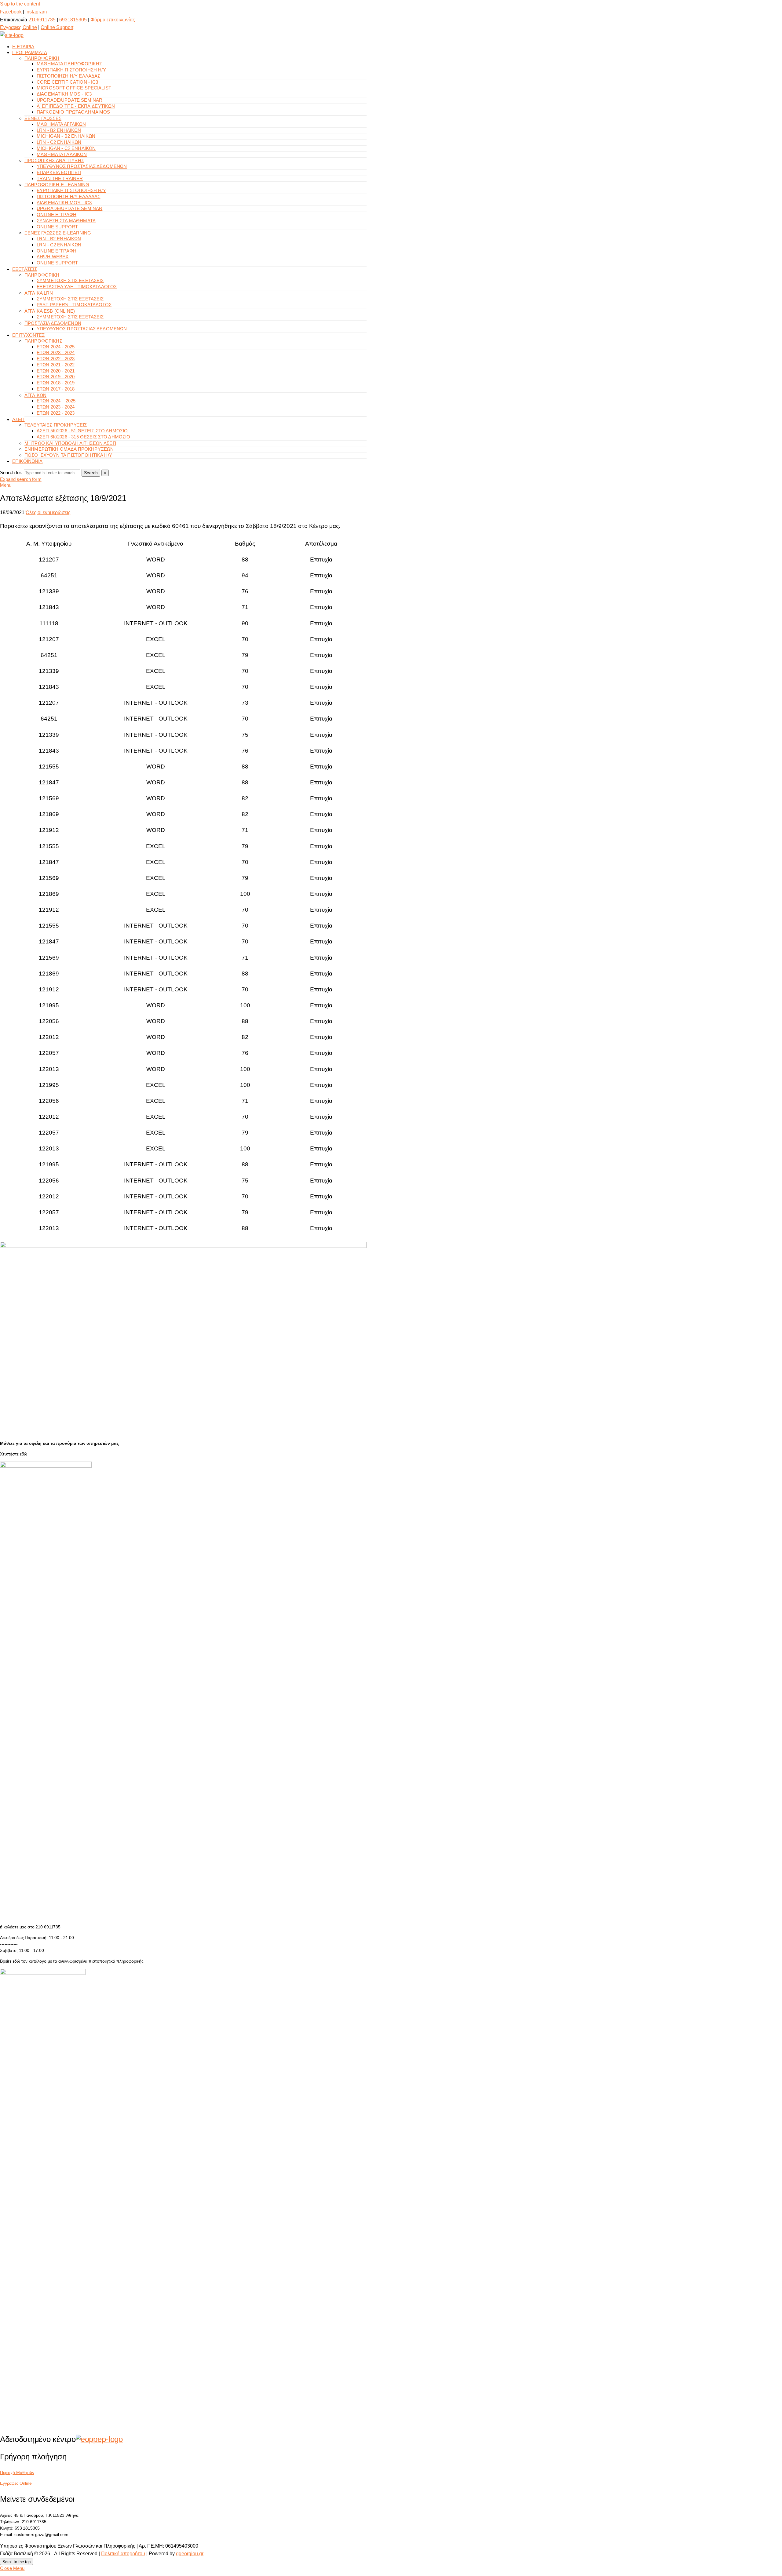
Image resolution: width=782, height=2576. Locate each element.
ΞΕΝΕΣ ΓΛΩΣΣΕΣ (43, 118)
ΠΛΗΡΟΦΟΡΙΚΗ (42, 58)
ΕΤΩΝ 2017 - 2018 (56, 389)
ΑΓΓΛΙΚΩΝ (35, 395)
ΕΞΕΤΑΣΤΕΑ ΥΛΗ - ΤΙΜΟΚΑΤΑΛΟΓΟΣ (77, 287)
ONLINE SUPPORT (57, 227)
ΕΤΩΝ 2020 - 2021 (56, 371)
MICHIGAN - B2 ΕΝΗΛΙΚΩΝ (66, 136)
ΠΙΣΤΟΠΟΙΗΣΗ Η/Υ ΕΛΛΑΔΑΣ (68, 76)
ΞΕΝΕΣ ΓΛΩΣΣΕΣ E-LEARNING (58, 233)
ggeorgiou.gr (190, 2554)
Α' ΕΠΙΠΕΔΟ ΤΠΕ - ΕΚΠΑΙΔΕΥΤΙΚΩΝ (76, 106)
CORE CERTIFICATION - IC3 (68, 82)
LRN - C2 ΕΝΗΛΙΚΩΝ (59, 142)
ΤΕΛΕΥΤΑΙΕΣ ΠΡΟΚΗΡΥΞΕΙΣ (56, 425)
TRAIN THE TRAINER (60, 178)
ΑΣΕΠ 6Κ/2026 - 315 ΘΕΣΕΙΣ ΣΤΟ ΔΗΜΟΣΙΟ (84, 437)
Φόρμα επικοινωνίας (113, 20)
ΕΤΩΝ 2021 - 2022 (56, 365)
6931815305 (73, 20)
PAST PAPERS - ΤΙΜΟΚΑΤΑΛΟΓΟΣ (74, 305)
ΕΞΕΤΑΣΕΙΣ (25, 269)
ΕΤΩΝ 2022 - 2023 (56, 359)
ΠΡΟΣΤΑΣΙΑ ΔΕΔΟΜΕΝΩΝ (53, 323)
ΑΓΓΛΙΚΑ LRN (39, 293)
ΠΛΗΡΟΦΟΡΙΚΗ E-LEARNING (57, 185)
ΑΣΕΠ (18, 419)
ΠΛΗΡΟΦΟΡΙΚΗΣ (43, 341)
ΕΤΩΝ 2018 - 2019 (56, 383)
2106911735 (42, 20)
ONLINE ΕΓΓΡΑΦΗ (57, 214)
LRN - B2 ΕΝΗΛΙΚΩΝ (59, 130)
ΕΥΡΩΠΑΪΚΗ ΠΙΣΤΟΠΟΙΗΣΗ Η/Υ (71, 70)
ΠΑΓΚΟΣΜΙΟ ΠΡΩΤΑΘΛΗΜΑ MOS (73, 112)
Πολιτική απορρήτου (123, 2554)
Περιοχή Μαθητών (17, 2472)
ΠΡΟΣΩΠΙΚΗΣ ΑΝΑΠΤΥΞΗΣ (54, 160)
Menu (6, 485)
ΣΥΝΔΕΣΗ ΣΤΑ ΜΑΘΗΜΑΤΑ (66, 221)
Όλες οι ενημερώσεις (48, 512)
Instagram (36, 12)
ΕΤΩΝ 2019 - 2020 (56, 377)
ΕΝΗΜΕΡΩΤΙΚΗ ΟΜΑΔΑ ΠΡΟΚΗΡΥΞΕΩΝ (69, 449)
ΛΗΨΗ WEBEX (53, 257)
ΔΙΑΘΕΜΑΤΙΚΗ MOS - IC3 (64, 94)
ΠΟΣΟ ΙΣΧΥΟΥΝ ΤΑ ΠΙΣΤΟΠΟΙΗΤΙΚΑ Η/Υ (68, 455)
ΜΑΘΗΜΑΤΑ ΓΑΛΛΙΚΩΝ (62, 154)
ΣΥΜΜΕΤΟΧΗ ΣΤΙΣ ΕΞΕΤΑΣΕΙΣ (70, 280)
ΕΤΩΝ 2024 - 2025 (56, 347)
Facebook (11, 12)
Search (91, 473)
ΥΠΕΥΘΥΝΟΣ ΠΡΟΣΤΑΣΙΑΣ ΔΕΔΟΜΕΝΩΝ (82, 166)
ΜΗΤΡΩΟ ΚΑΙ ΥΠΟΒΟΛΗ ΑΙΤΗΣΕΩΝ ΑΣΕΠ (70, 443)
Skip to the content (20, 4)
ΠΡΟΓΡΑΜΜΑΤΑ (30, 52)
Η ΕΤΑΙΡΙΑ (23, 47)
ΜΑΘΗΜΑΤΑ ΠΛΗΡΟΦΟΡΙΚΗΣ (69, 64)
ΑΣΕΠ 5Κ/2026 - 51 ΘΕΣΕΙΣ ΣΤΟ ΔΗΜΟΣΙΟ (82, 431)
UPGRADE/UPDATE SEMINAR (69, 100)
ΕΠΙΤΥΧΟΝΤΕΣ (29, 335)
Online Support (57, 27)
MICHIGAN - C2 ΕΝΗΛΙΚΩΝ (66, 148)
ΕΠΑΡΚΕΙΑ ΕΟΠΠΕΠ (59, 172)
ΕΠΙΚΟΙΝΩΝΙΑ (27, 461)
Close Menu (12, 2568)
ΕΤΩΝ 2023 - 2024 (56, 352)
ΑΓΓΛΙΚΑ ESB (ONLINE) (50, 311)
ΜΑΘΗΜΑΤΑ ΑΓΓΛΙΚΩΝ (61, 124)
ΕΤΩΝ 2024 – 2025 (56, 401)
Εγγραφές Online (18, 27)
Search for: (11, 472)
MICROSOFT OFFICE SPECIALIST (74, 88)
